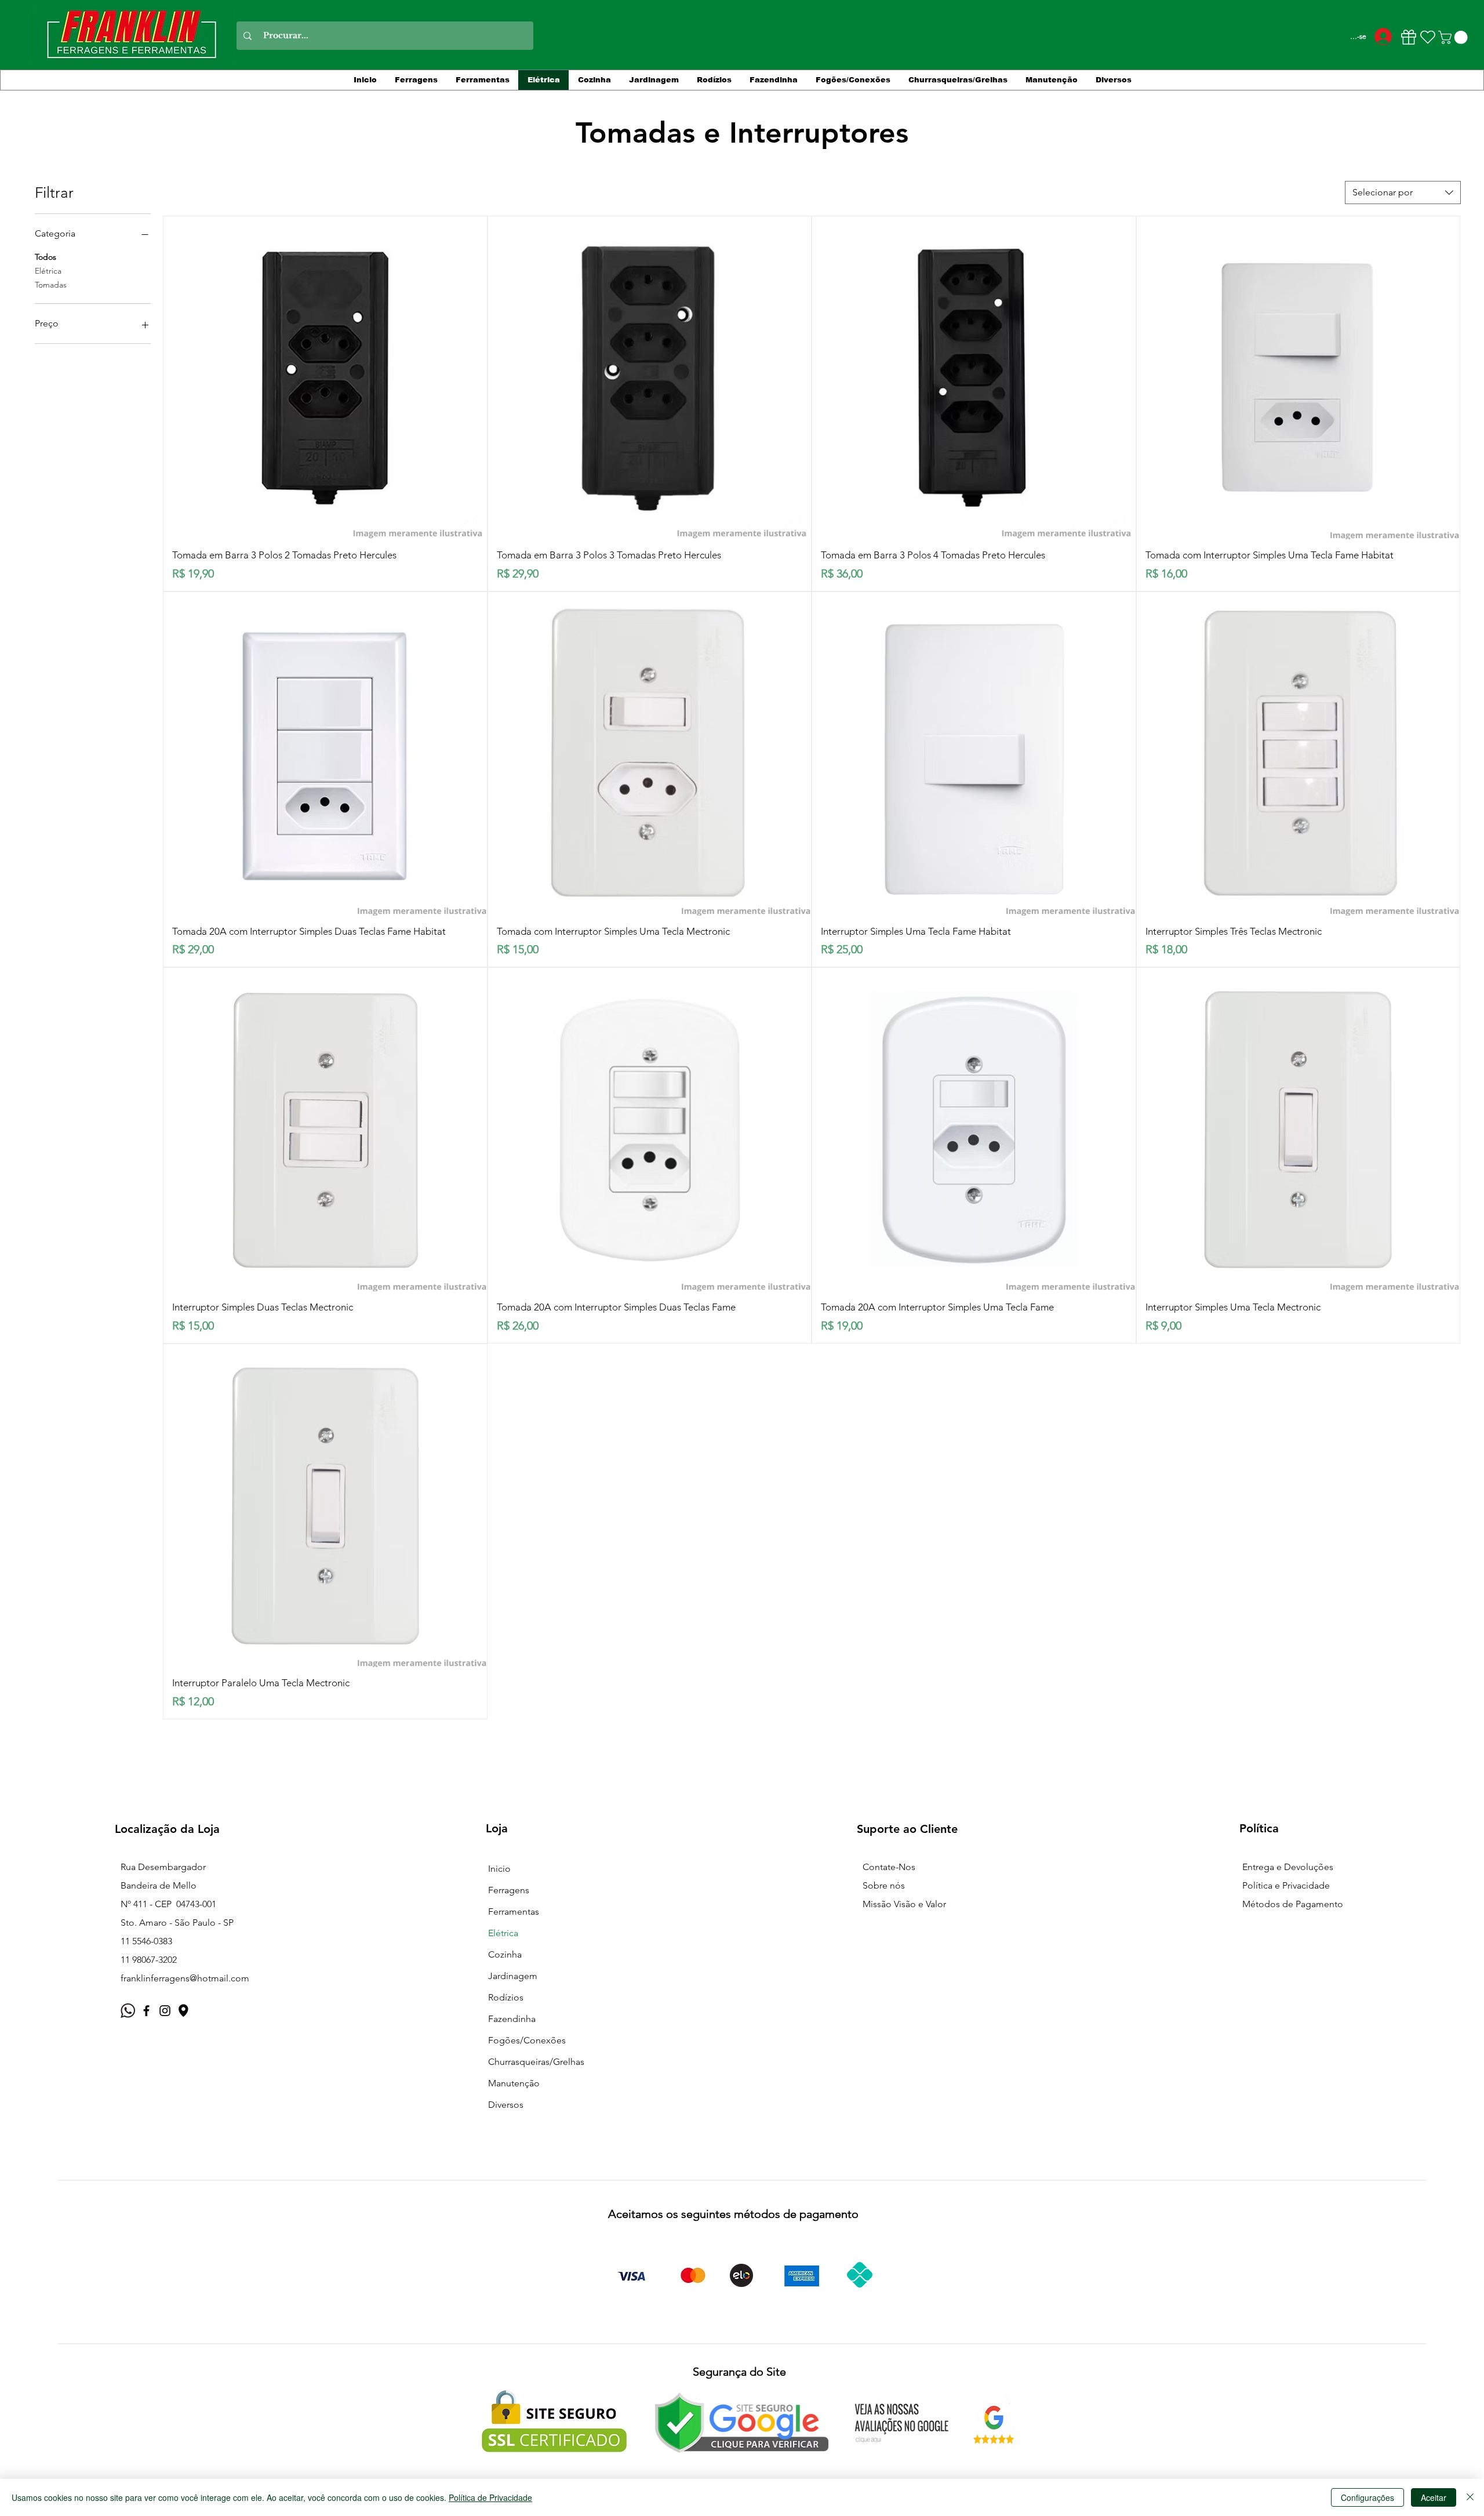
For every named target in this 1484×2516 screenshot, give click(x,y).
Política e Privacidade (1286, 1885)
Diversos (506, 2105)
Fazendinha (512, 2019)
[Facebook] (146, 2011)
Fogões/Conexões (527, 2040)
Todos (46, 257)
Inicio (499, 1869)
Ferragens (509, 1890)
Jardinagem (513, 1976)
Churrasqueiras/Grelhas (536, 2062)
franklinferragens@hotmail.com (185, 1978)
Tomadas (51, 285)
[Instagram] (165, 2011)
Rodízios (506, 1997)
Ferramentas (514, 1911)
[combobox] (1403, 193)
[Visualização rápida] (325, 378)
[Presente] (1408, 37)
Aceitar (1434, 2497)
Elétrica (48, 271)
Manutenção (514, 2083)
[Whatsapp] (128, 2011)
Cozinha (505, 1954)
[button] (1454, 37)
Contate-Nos (889, 1867)
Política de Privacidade (490, 2497)
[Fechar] (1470, 2497)
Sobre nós (884, 1885)
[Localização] (183, 2011)
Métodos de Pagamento (1293, 1904)
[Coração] (1428, 37)
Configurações (1367, 2497)
